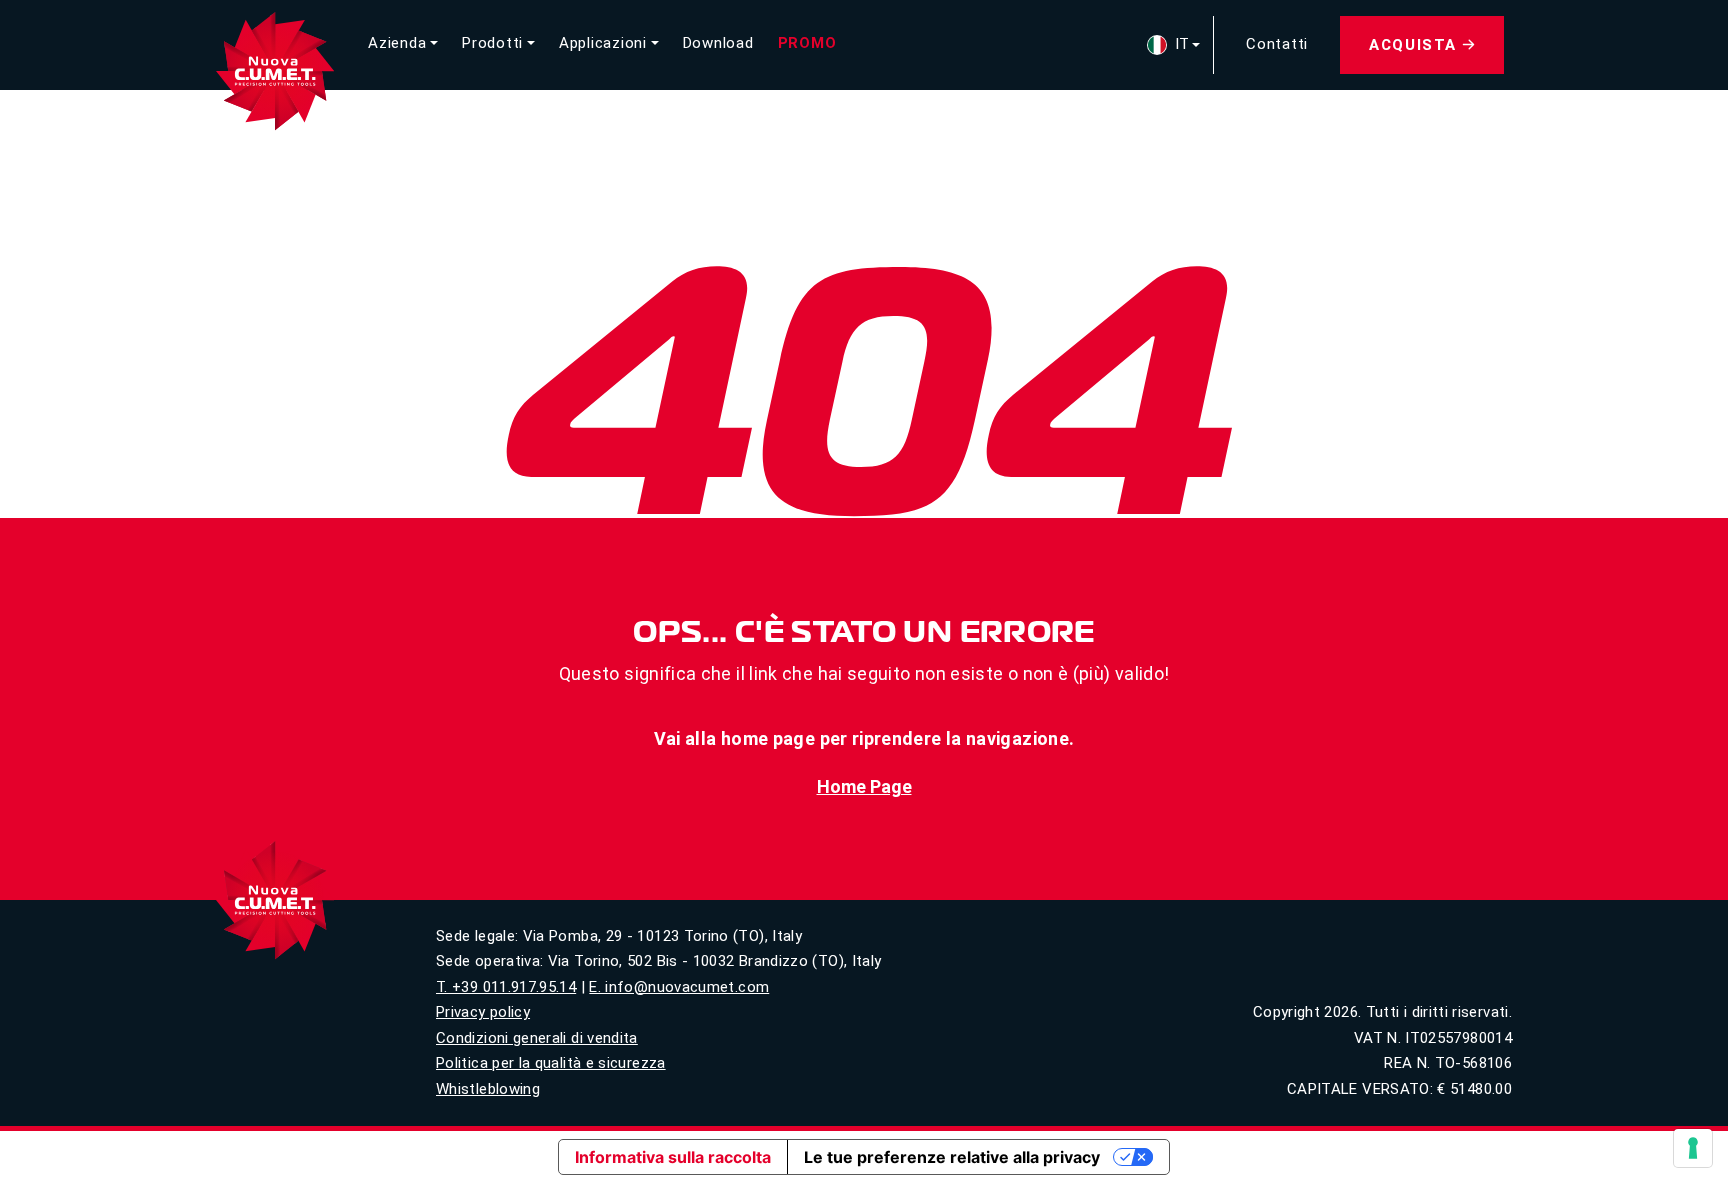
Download (718, 44)
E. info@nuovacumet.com (679, 987)
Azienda (397, 44)
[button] (1168, 45)
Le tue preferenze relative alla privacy (952, 1157)
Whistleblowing (488, 1089)
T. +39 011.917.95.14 (506, 987)
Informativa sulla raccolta (673, 1157)
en (1174, 71)
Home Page (864, 786)
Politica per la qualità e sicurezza (551, 1063)
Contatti (1277, 45)
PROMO (807, 44)
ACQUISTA (1413, 45)
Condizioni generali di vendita (537, 1038)
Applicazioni (603, 44)
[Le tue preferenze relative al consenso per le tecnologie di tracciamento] (1693, 1148)
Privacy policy (483, 1012)
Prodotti (492, 44)
